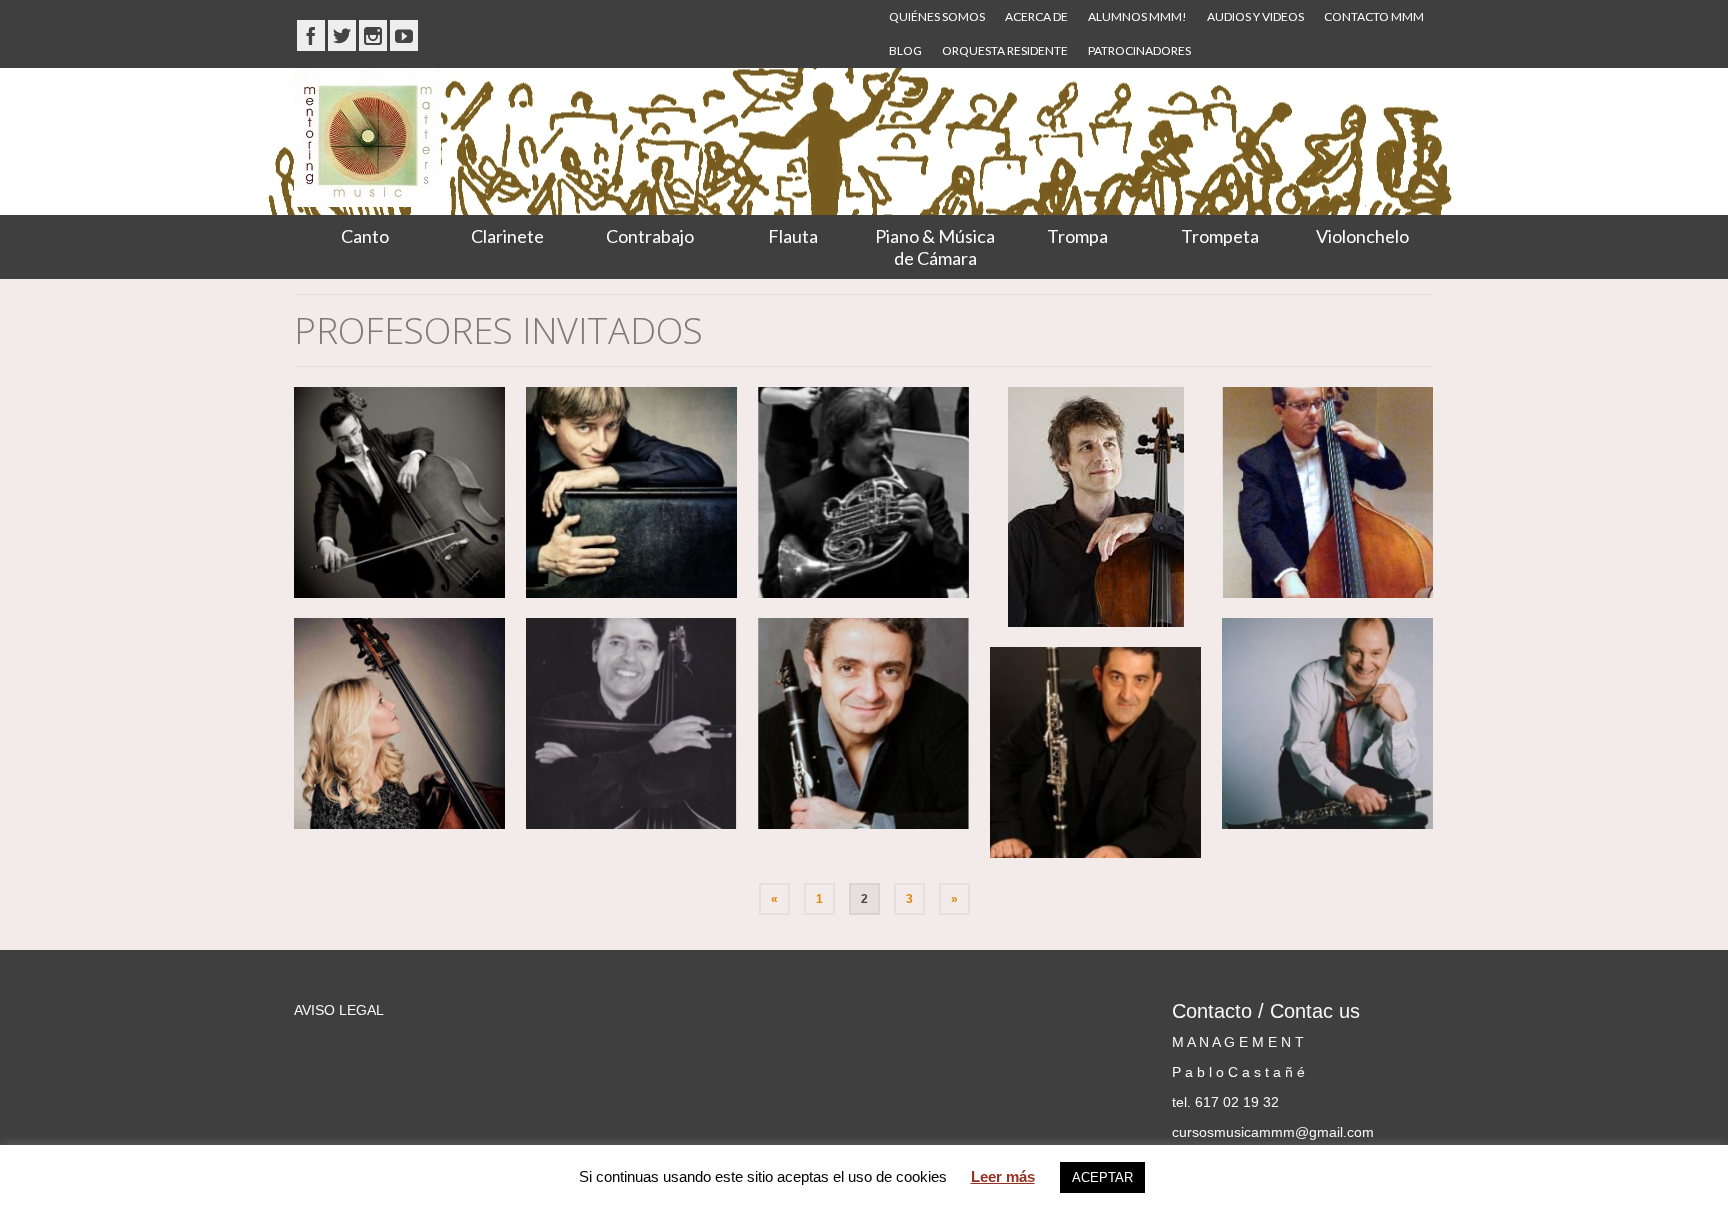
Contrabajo (650, 236)
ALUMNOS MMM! (1137, 16)
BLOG (905, 50)
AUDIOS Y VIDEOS (1255, 16)
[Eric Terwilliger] (863, 492)
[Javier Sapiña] (1327, 492)
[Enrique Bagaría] (631, 492)
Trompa (1077, 236)
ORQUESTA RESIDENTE (1005, 50)
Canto (365, 236)
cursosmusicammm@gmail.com (1273, 1132)
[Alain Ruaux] (631, 723)
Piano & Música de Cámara (935, 247)
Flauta (793, 236)
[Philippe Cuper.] (1327, 723)
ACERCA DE (1036, 16)
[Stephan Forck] (1095, 507)
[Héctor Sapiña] (399, 492)
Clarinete (507, 236)
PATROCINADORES (1139, 50)
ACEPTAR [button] (1102, 1177)
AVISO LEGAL (339, 1010)
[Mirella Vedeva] (399, 723)
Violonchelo (1362, 236)
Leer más (1003, 1176)
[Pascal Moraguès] (863, 723)
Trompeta (1220, 236)
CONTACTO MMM (1374, 16)
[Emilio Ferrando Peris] (1095, 752)
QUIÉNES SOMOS (937, 16)
